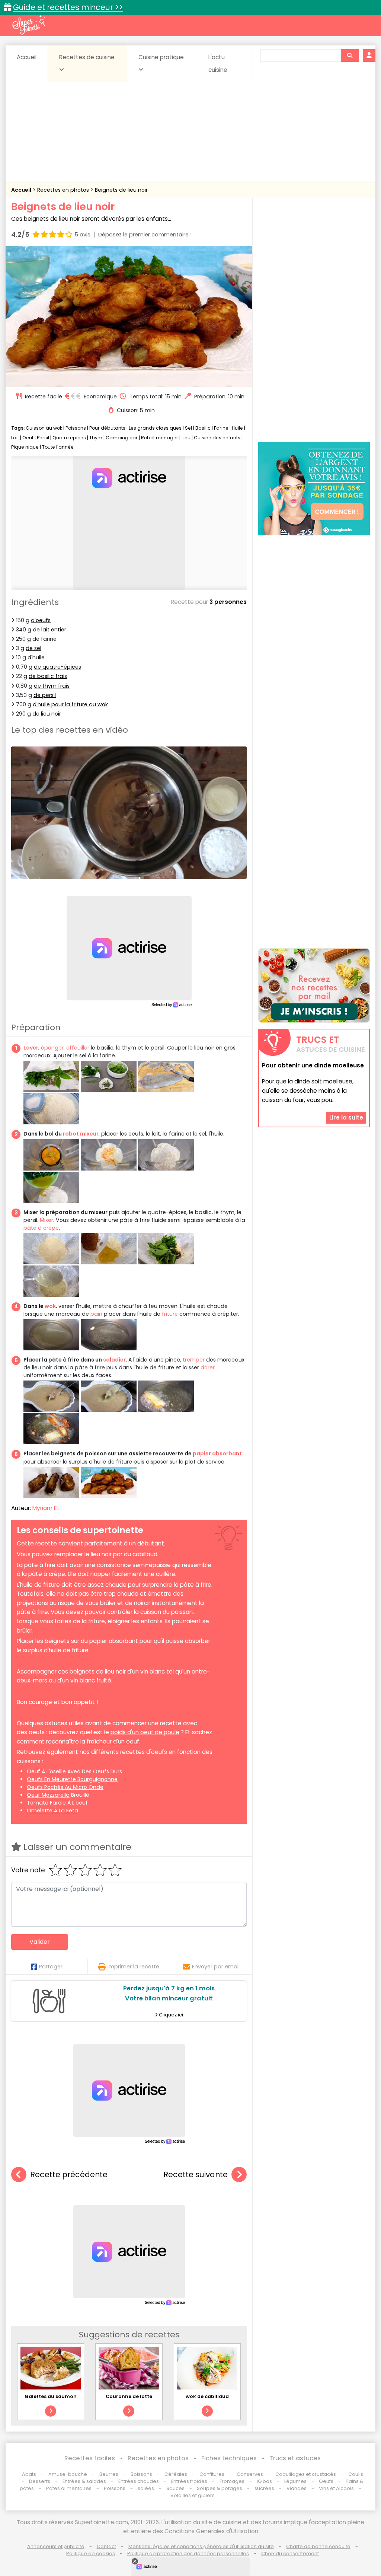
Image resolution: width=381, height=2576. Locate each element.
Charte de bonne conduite (318, 2546)
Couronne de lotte (129, 2396)
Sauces (175, 2488)
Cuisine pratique (161, 57)
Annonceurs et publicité (56, 2546)
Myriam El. (46, 1508)
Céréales (176, 2474)
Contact (106, 2546)
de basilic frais (48, 676)
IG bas (264, 2481)
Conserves (250, 2474)
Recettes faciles (90, 2458)
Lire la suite (346, 1117)
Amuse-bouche (68, 2474)
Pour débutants (107, 428)
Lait (15, 438)
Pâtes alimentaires (69, 2488)
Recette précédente (69, 2174)
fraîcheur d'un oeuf (113, 1741)
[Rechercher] (350, 55)
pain (96, 1314)
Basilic (203, 428)
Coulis (356, 2474)
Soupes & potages (220, 2488)
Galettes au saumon (51, 2396)
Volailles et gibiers (193, 2495)
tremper (194, 1360)
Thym (96, 438)
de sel (33, 648)
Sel (188, 428)
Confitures (212, 2474)
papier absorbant (217, 1453)
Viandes (297, 2488)
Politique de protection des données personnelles (188, 2553)
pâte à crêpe (41, 1228)
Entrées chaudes (139, 2481)
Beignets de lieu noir (121, 190)
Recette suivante (196, 2174)
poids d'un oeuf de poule (145, 1732)
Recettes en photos (64, 190)
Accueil (27, 57)
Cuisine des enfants (217, 438)
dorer (208, 1367)
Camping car (122, 438)
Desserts (40, 2481)
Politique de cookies (91, 2553)
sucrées (264, 2488)
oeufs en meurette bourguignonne (72, 1779)
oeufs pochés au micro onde (65, 1787)
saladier (114, 1360)
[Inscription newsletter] (314, 985)
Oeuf (28, 438)
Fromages (232, 2481)
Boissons (141, 2474)
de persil (45, 695)
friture (170, 1314)
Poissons (76, 428)
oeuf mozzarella (48, 1795)
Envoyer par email (216, 1967)
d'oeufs (41, 620)
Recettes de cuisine (87, 57)
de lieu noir (47, 714)
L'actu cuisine (218, 63)
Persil (43, 438)
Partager (51, 1967)
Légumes (295, 2481)
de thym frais (52, 686)
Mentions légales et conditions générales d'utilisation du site (201, 2546)
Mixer (47, 1220)
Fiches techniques (229, 2458)
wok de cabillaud (207, 2396)
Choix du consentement (290, 2553)
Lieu (186, 438)
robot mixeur (81, 1134)
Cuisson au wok (44, 428)
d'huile (36, 657)
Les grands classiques (155, 428)
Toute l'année (58, 447)
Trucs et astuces (295, 2458)
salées (146, 2488)
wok (50, 1306)
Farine (221, 428)
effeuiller (78, 1048)
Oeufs (327, 2481)
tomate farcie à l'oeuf (57, 1803)
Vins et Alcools (336, 2488)
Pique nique (25, 447)
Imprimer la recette (133, 1967)
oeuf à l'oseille (46, 1771)
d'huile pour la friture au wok (70, 704)
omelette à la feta (52, 1811)
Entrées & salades (84, 2481)
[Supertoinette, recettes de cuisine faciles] (29, 25)
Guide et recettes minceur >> (68, 7)
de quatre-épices (57, 667)
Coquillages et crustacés (306, 2474)
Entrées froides (189, 2481)
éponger (52, 1048)
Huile (237, 428)
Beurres (109, 2474)
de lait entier (49, 630)
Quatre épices (69, 438)
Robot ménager (160, 438)
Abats (29, 2474)
